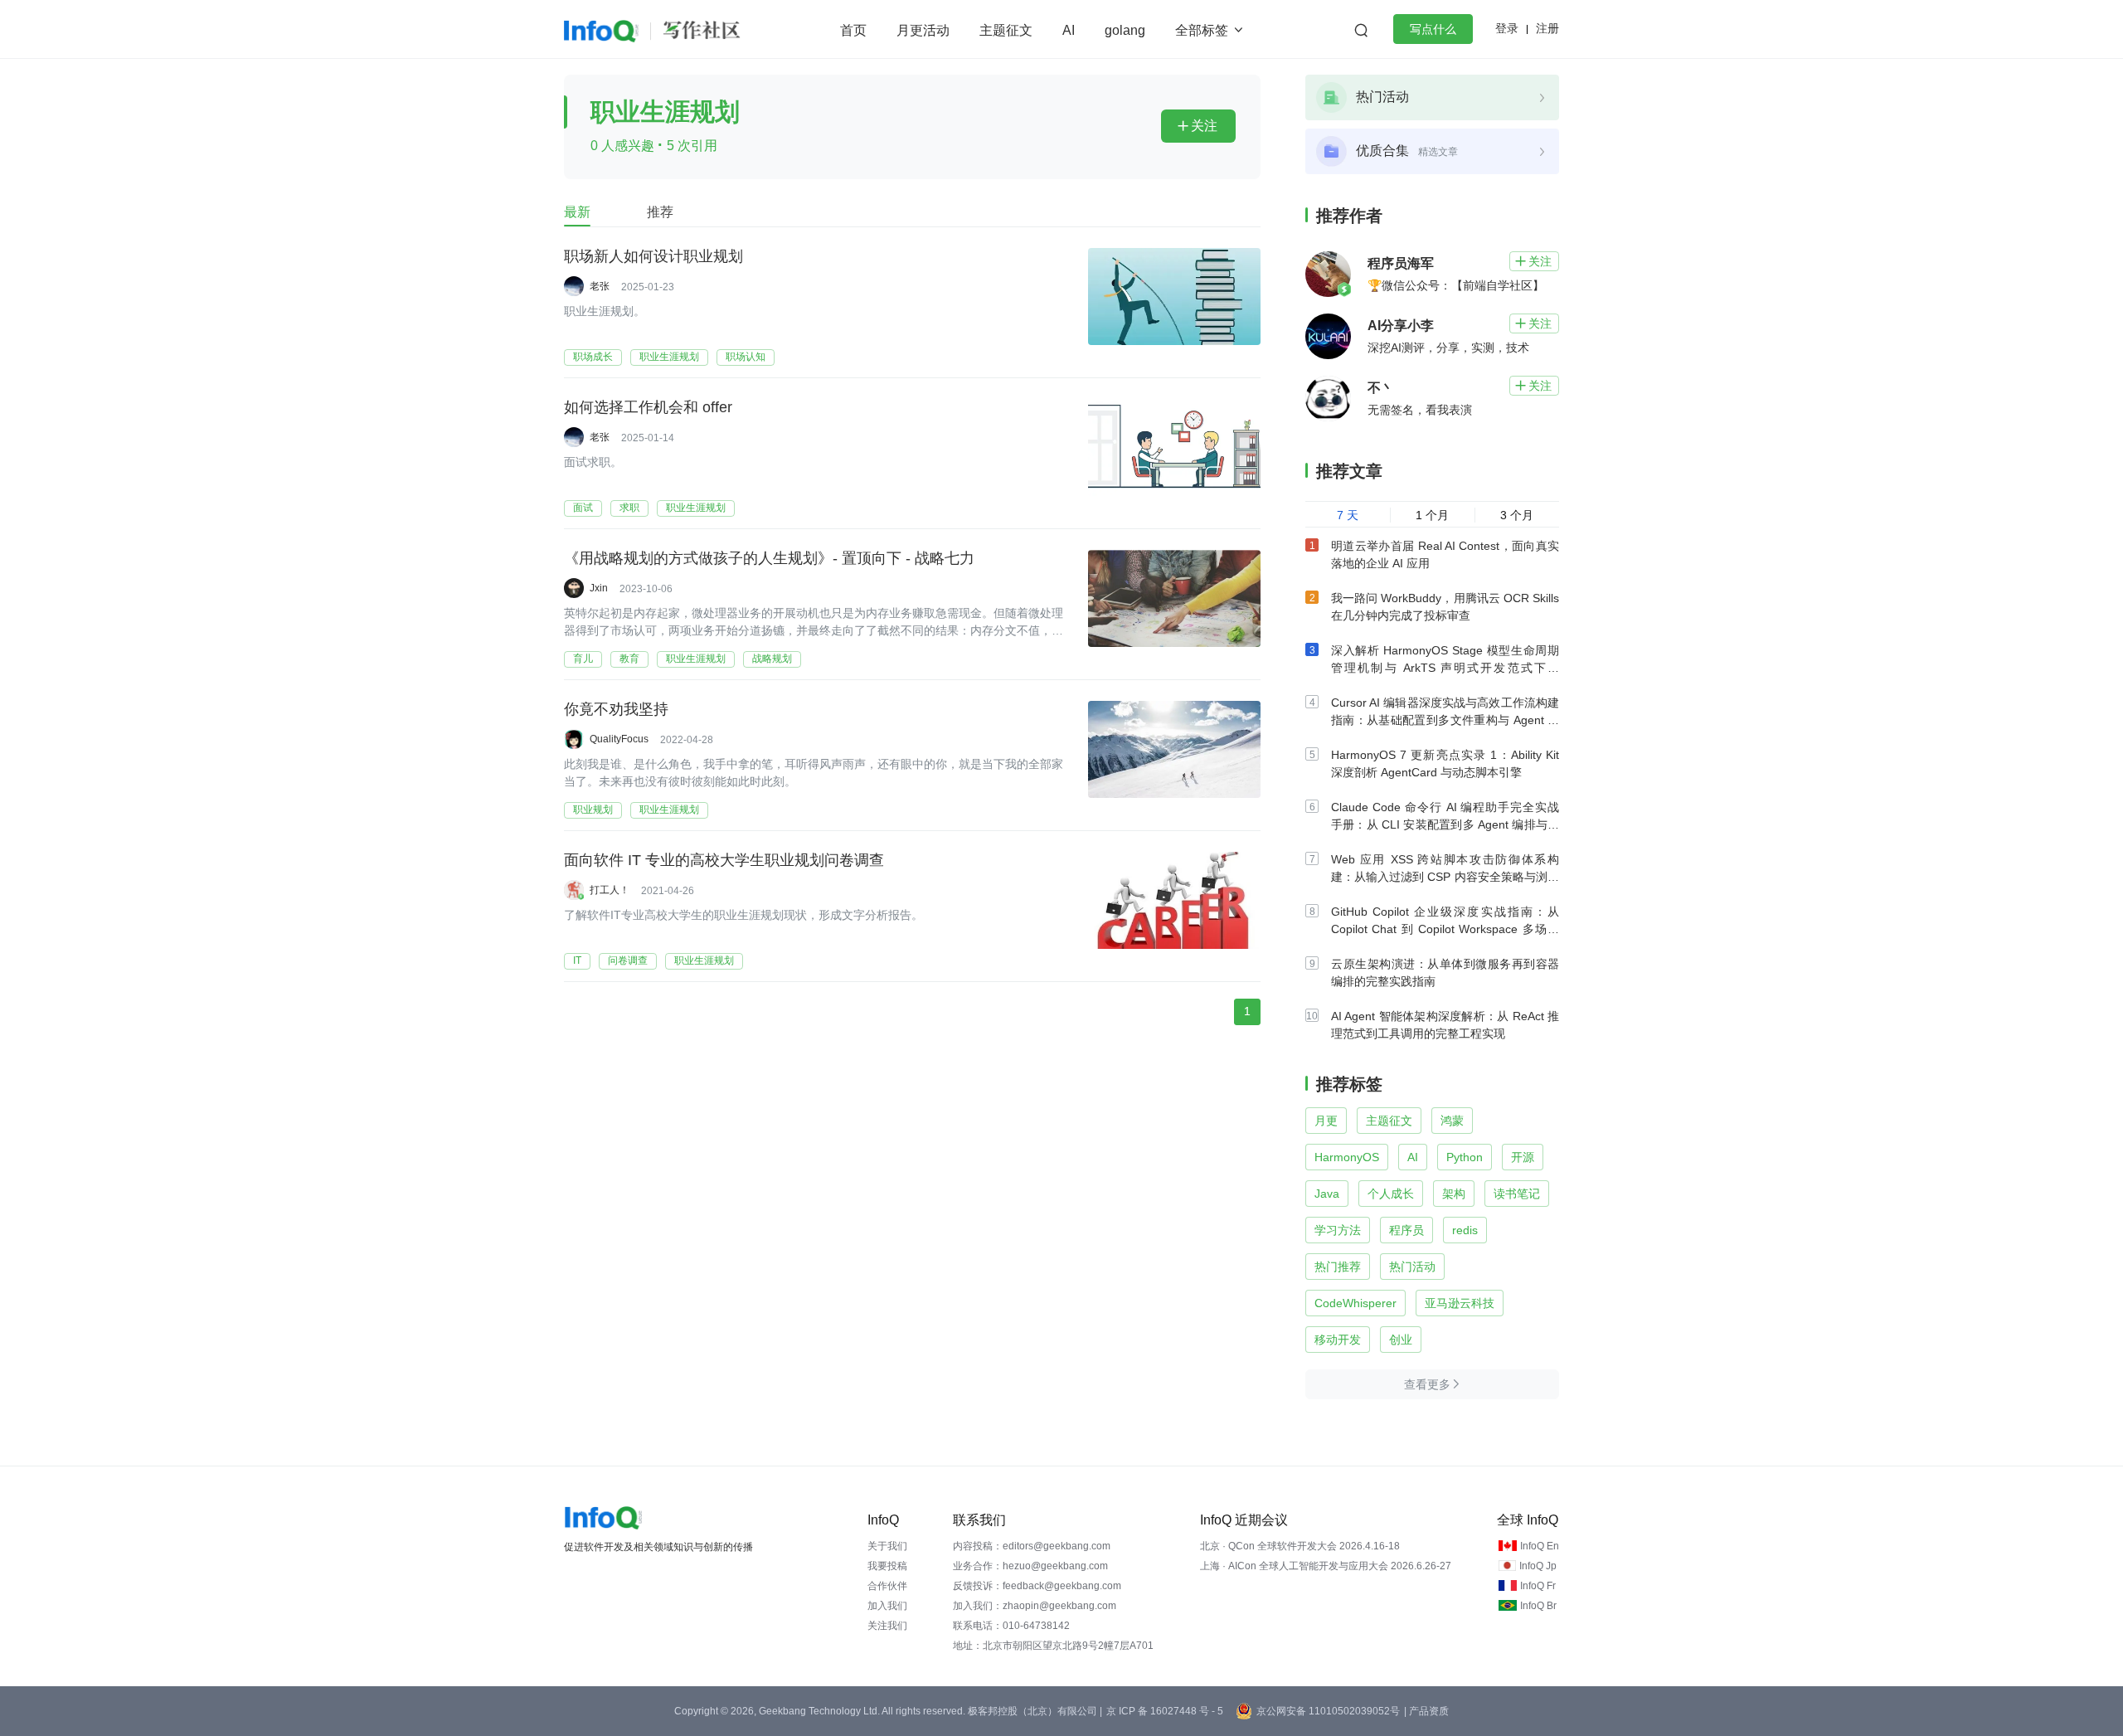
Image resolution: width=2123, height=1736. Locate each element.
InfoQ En (1540, 1546)
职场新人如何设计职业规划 (653, 256)
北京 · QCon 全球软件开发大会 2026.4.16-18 (1300, 1546)
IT (577, 960)
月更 (1326, 1121)
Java (1327, 1194)
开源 (1523, 1157)
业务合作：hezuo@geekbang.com (1030, 1566)
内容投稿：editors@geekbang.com (1032, 1546)
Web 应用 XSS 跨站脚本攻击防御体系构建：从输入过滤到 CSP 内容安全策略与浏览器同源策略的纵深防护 (1445, 877)
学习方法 (1338, 1230)
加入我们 (887, 1606)
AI (1069, 30)
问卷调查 (628, 960)
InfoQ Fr (1538, 1586)
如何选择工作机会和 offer (648, 407)
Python (1465, 1157)
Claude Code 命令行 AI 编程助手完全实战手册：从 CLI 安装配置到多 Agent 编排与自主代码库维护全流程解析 (1445, 824)
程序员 (1406, 1230)
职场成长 (593, 357)
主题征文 (1006, 30)
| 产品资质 (1426, 1711)
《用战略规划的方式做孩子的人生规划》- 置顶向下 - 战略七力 (769, 558)
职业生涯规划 (669, 357)
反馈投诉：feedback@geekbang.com (1037, 1586)
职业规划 (593, 810)
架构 (1454, 1194)
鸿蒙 (1452, 1121)
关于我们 (887, 1546)
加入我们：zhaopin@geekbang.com (1035, 1606)
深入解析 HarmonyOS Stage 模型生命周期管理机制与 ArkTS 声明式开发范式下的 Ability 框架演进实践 (1445, 668)
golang (1125, 30)
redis (1465, 1230)
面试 (583, 508)
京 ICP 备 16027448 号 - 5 (1165, 1711)
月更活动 (923, 30)
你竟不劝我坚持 (616, 709)
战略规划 (772, 659)
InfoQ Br (1538, 1606)
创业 (1401, 1340)
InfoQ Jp (1538, 1566)
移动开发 (1338, 1340)
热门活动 (1412, 1267)
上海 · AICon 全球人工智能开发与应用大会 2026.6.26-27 (1326, 1566)
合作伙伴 (887, 1586)
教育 (629, 659)
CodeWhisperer (1355, 1303)
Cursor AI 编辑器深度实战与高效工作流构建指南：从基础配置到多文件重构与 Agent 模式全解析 (1445, 720)
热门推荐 (1338, 1267)
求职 (629, 508)
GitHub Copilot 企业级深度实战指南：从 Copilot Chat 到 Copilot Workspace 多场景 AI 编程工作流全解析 (1445, 929)
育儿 (583, 659)
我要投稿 (887, 1566)
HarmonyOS (1347, 1157)
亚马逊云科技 (1460, 1303)
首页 (853, 30)
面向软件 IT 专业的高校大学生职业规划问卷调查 (724, 860)
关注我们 (887, 1626)
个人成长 (1391, 1194)
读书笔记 (1517, 1194)
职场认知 (746, 357)
